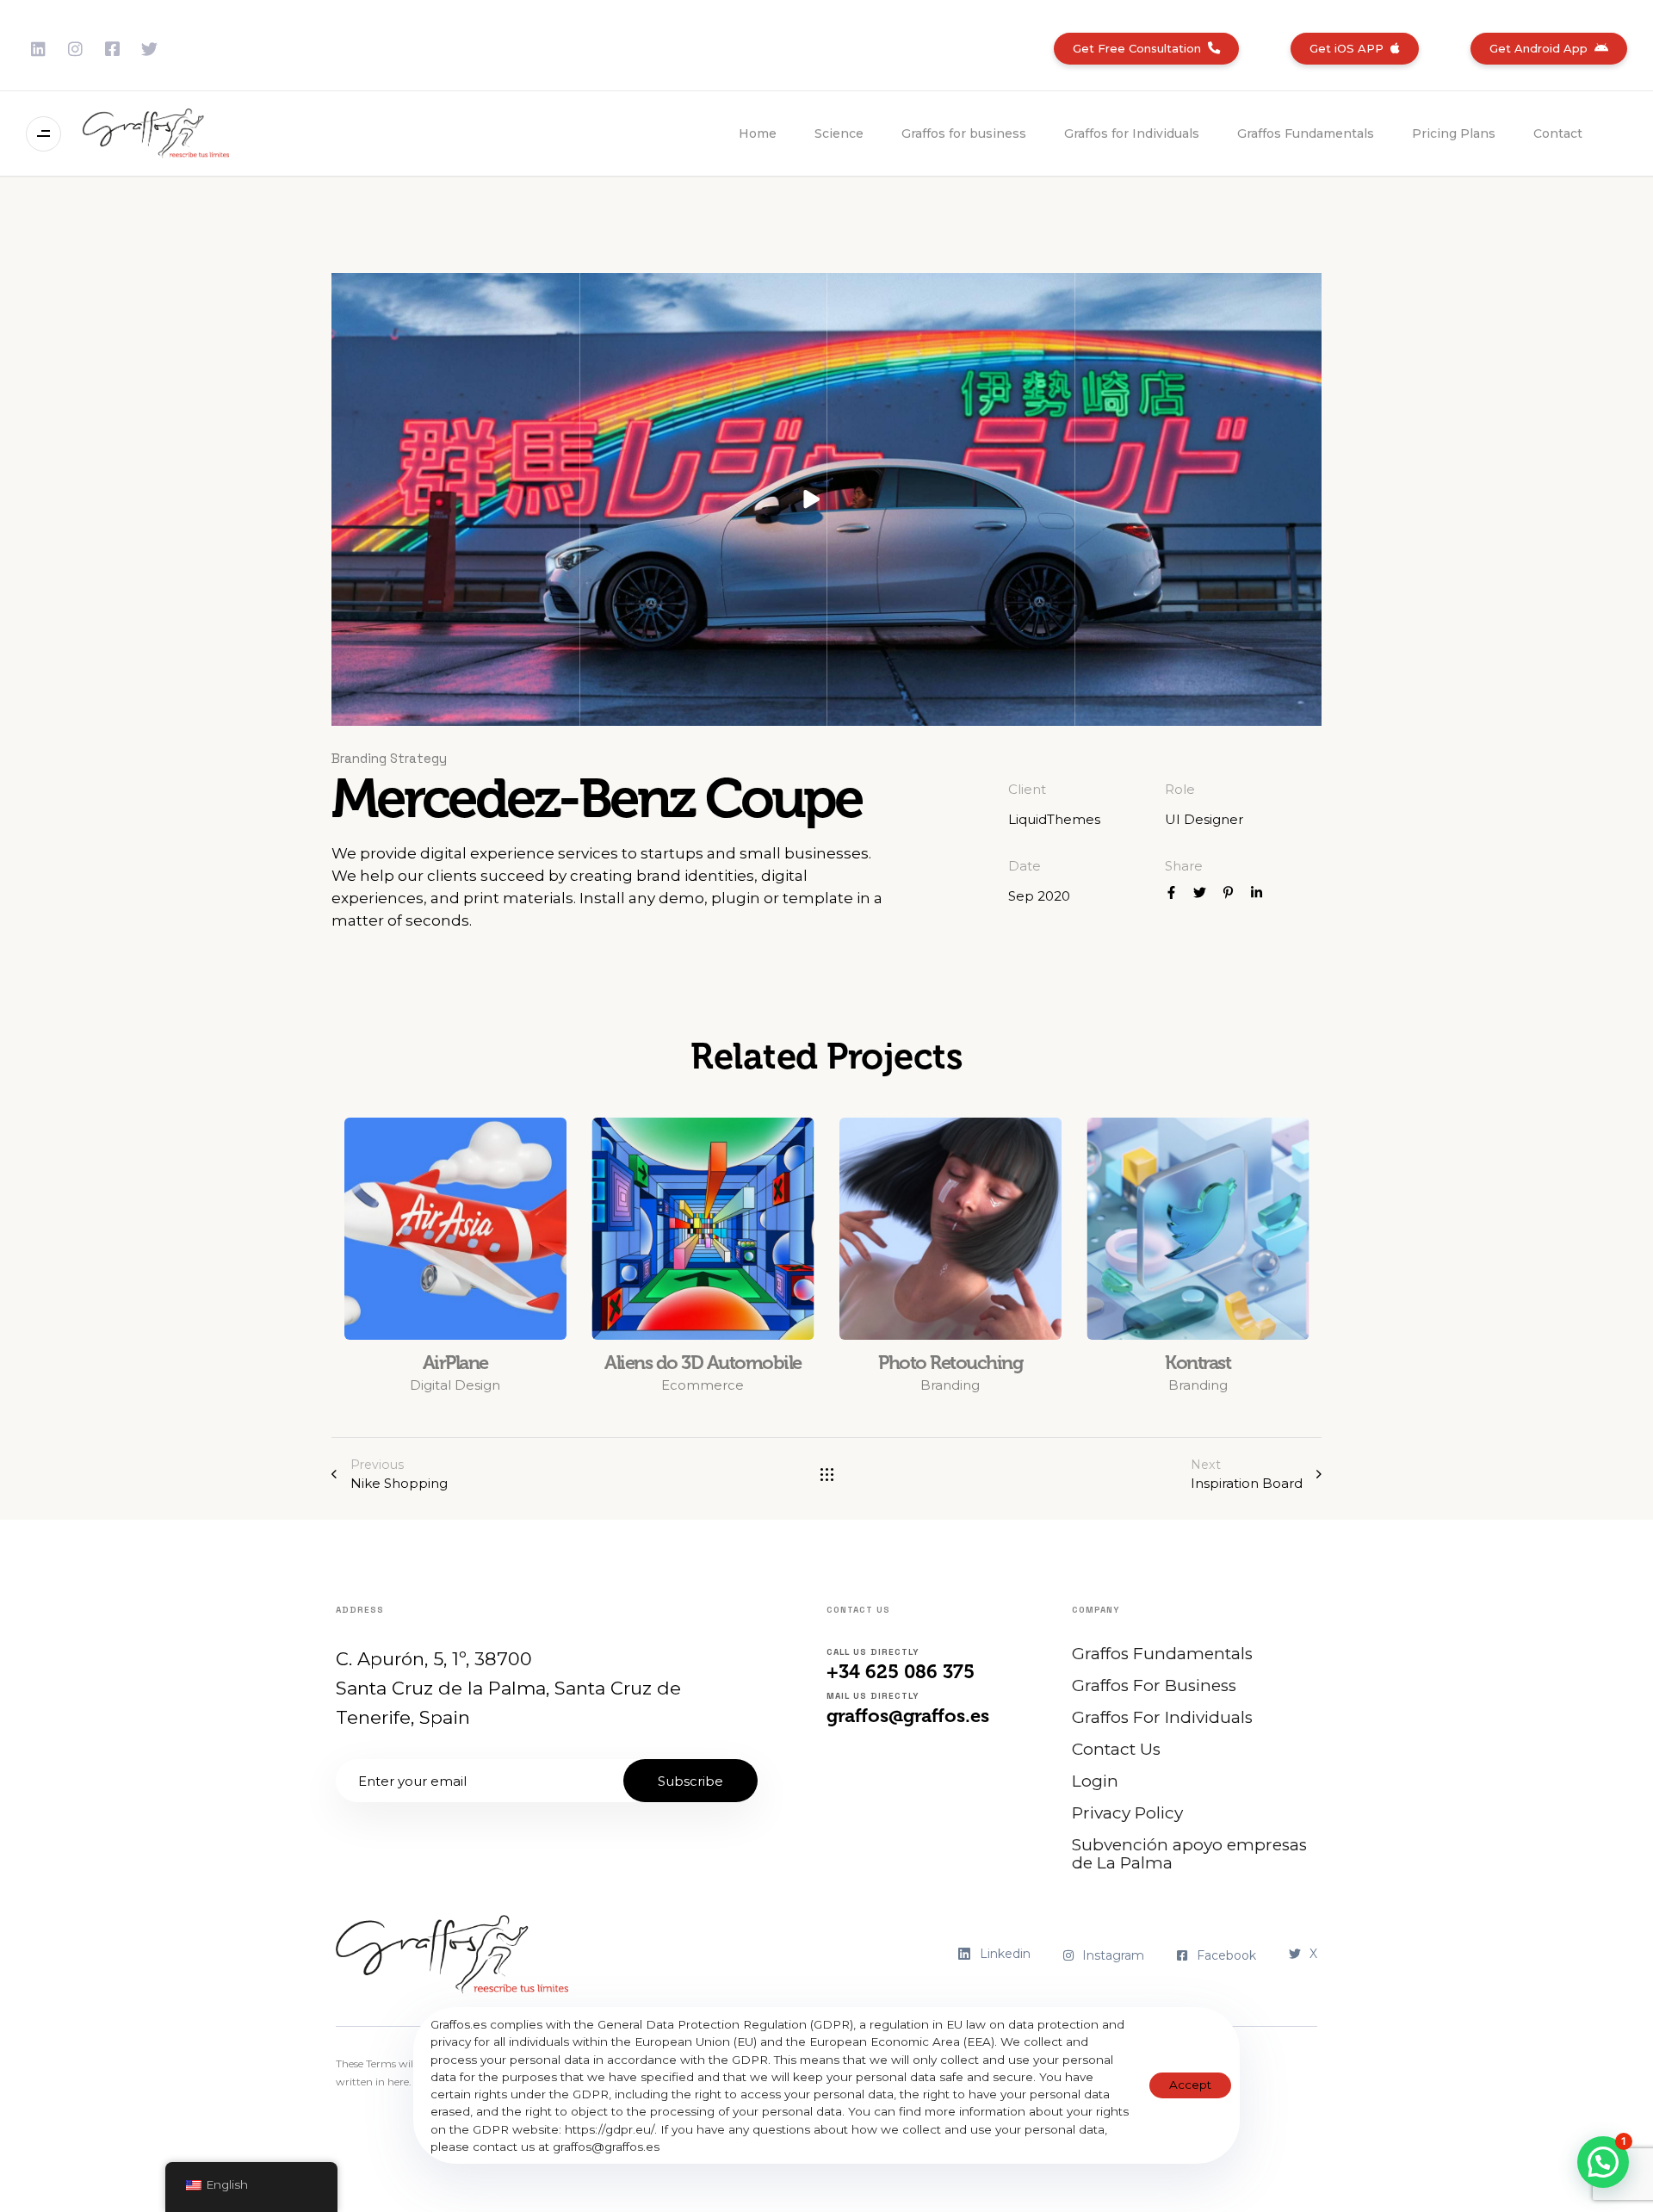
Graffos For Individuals (1162, 1717)
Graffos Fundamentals (1306, 133)
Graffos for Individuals (1132, 133)
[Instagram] (75, 49)
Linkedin (1005, 1954)
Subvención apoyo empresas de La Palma (1189, 1854)
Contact (1558, 133)
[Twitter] (149, 49)
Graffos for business (964, 133)
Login (1095, 1781)
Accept (1190, 2085)
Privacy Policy (1127, 1813)
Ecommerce (703, 1385)
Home (758, 133)
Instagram (1113, 1955)
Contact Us (1116, 1749)
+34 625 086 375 (901, 1672)
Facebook (1226, 1955)
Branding (950, 1385)
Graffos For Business (1154, 1685)
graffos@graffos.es (908, 1716)
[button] (48, 134)
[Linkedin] (38, 49)
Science (839, 133)
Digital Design (455, 1385)
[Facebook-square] (112, 49)
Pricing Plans (1454, 133)
